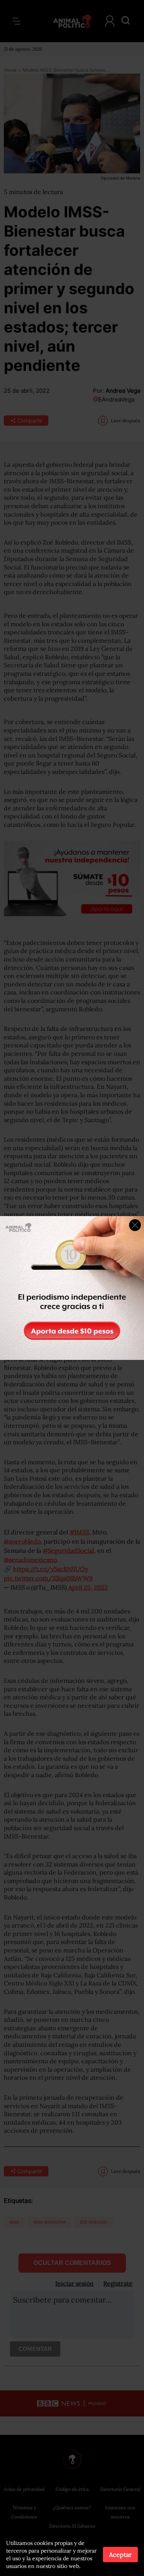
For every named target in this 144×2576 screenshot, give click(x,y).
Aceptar (120, 2555)
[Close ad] (135, 1225)
